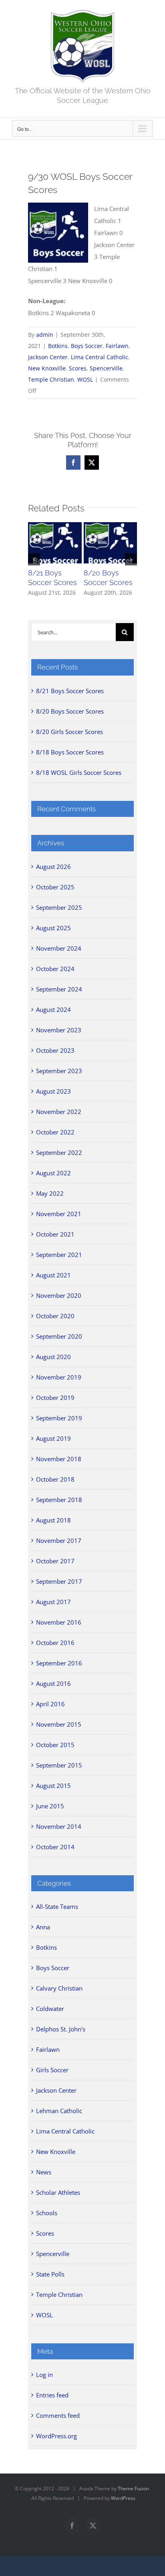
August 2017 (53, 1602)
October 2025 (55, 887)
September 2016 (59, 1663)
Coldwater (50, 2009)
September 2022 (59, 1152)
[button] (34, 559)
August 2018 (53, 1520)
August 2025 (53, 928)
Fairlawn (117, 346)
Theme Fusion (133, 2489)
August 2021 (53, 1275)
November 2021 (59, 1214)
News (44, 2172)
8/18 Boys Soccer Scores (70, 752)
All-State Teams (57, 1906)
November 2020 (59, 1295)
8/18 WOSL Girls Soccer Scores (79, 772)
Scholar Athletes (58, 2192)
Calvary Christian (59, 1988)
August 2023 (53, 1091)
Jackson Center (48, 357)
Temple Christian (51, 379)
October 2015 (55, 1745)
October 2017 (55, 1561)
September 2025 (59, 907)
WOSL (85, 379)
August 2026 (53, 867)
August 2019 (53, 1438)
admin (45, 335)
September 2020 (59, 1336)
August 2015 (53, 1786)
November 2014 (59, 1826)
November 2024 (59, 948)
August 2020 (53, 1357)
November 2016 (59, 1622)
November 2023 (59, 1030)
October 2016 (55, 1643)
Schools (47, 2213)
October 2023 (55, 1050)
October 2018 (55, 1479)
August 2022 (53, 1173)
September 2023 (59, 1071)
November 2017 (59, 1540)
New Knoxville (47, 368)
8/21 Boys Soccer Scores (70, 691)
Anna (43, 1927)
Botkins (58, 346)
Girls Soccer (52, 2070)
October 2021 (55, 1234)
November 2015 (59, 1724)
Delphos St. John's (61, 2029)
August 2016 (53, 1683)
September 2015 (59, 1765)
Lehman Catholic (59, 2111)
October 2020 (55, 1316)
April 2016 (50, 1704)
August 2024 (53, 1009)
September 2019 (59, 1418)
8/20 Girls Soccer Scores (69, 732)
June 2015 (50, 1806)
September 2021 (59, 1255)
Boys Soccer (87, 346)
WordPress (123, 2498)
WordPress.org (56, 2436)
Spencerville (106, 368)
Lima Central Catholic (100, 357)
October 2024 (55, 969)
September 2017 (59, 1581)
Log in (44, 2375)
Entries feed (52, 2395)
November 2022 (59, 1112)
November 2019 (59, 1377)
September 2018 (59, 1500)
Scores (78, 368)
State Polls (50, 2274)
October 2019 (55, 1398)
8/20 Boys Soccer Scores (70, 711)
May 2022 (50, 1193)
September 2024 (59, 989)
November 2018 (59, 1459)
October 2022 (55, 1132)
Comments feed (58, 2415)
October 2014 (55, 1847)
